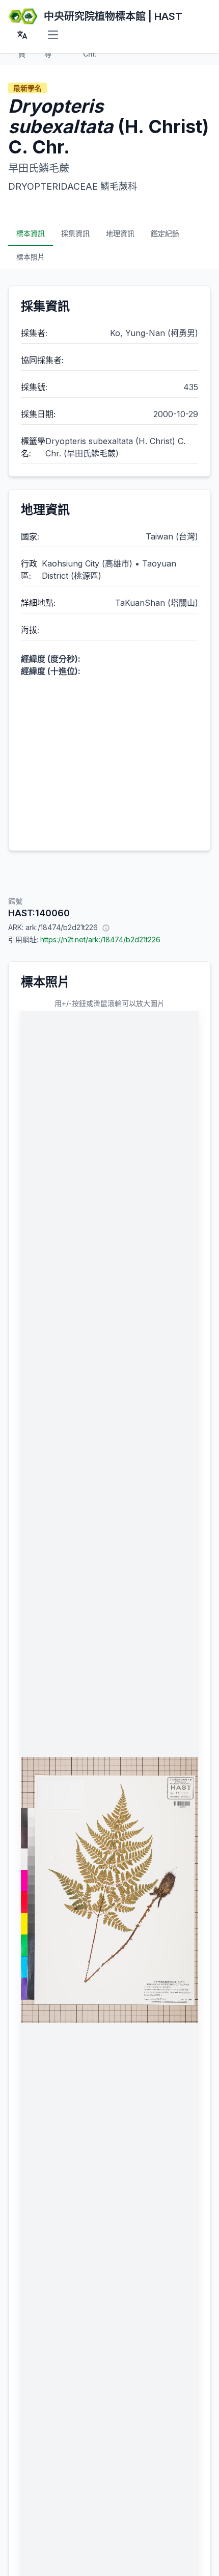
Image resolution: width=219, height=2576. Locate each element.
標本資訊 (31, 233)
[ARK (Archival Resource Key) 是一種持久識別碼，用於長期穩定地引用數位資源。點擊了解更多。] (106, 928)
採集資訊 (75, 233)
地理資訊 (120, 233)
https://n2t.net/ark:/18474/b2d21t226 (100, 939)
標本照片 (31, 257)
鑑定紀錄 (165, 233)
